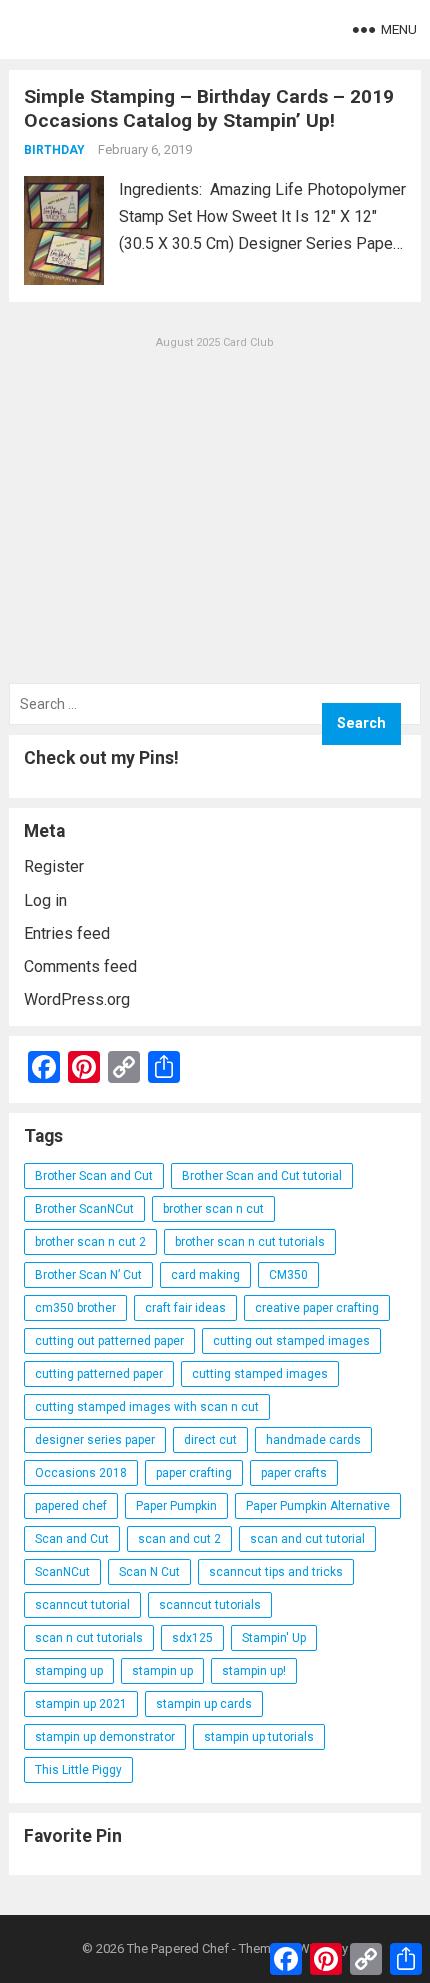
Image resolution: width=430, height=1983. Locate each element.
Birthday (54, 150)
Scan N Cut (149, 1572)
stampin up (162, 1671)
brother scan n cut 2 (90, 1242)
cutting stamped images (260, 1374)
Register (54, 866)
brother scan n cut (213, 1209)
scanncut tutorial (82, 1605)
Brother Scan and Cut (94, 1176)
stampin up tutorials (259, 1737)
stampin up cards (204, 1704)
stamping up (69, 1671)
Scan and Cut (72, 1539)
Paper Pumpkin (176, 1506)
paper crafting (194, 1473)
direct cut (210, 1440)
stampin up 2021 (81, 1704)
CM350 (288, 1275)
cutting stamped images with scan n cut (147, 1407)
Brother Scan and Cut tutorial (262, 1176)
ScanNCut (62, 1572)
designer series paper (95, 1440)
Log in (45, 900)
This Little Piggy (78, 1770)
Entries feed (67, 933)
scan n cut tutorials (89, 1638)
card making (205, 1275)
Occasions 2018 (81, 1473)
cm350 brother (75, 1308)
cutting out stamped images (291, 1341)
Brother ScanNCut (84, 1209)
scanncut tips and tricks (276, 1572)
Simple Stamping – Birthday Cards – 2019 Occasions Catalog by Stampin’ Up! (209, 108)
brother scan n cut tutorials (250, 1242)
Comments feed (80, 966)
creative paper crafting (317, 1308)
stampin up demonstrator (105, 1737)
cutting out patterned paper (109, 1341)
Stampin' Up (274, 1638)
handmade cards (313, 1440)
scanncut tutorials (210, 1605)
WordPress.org (77, 999)
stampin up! (254, 1671)
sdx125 (192, 1638)
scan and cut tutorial (307, 1539)
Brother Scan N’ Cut (88, 1275)
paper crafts (294, 1473)
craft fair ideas (185, 1308)
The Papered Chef (178, 1948)
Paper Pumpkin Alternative (318, 1506)
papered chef (71, 1506)
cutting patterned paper (99, 1374)
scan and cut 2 (179, 1539)
